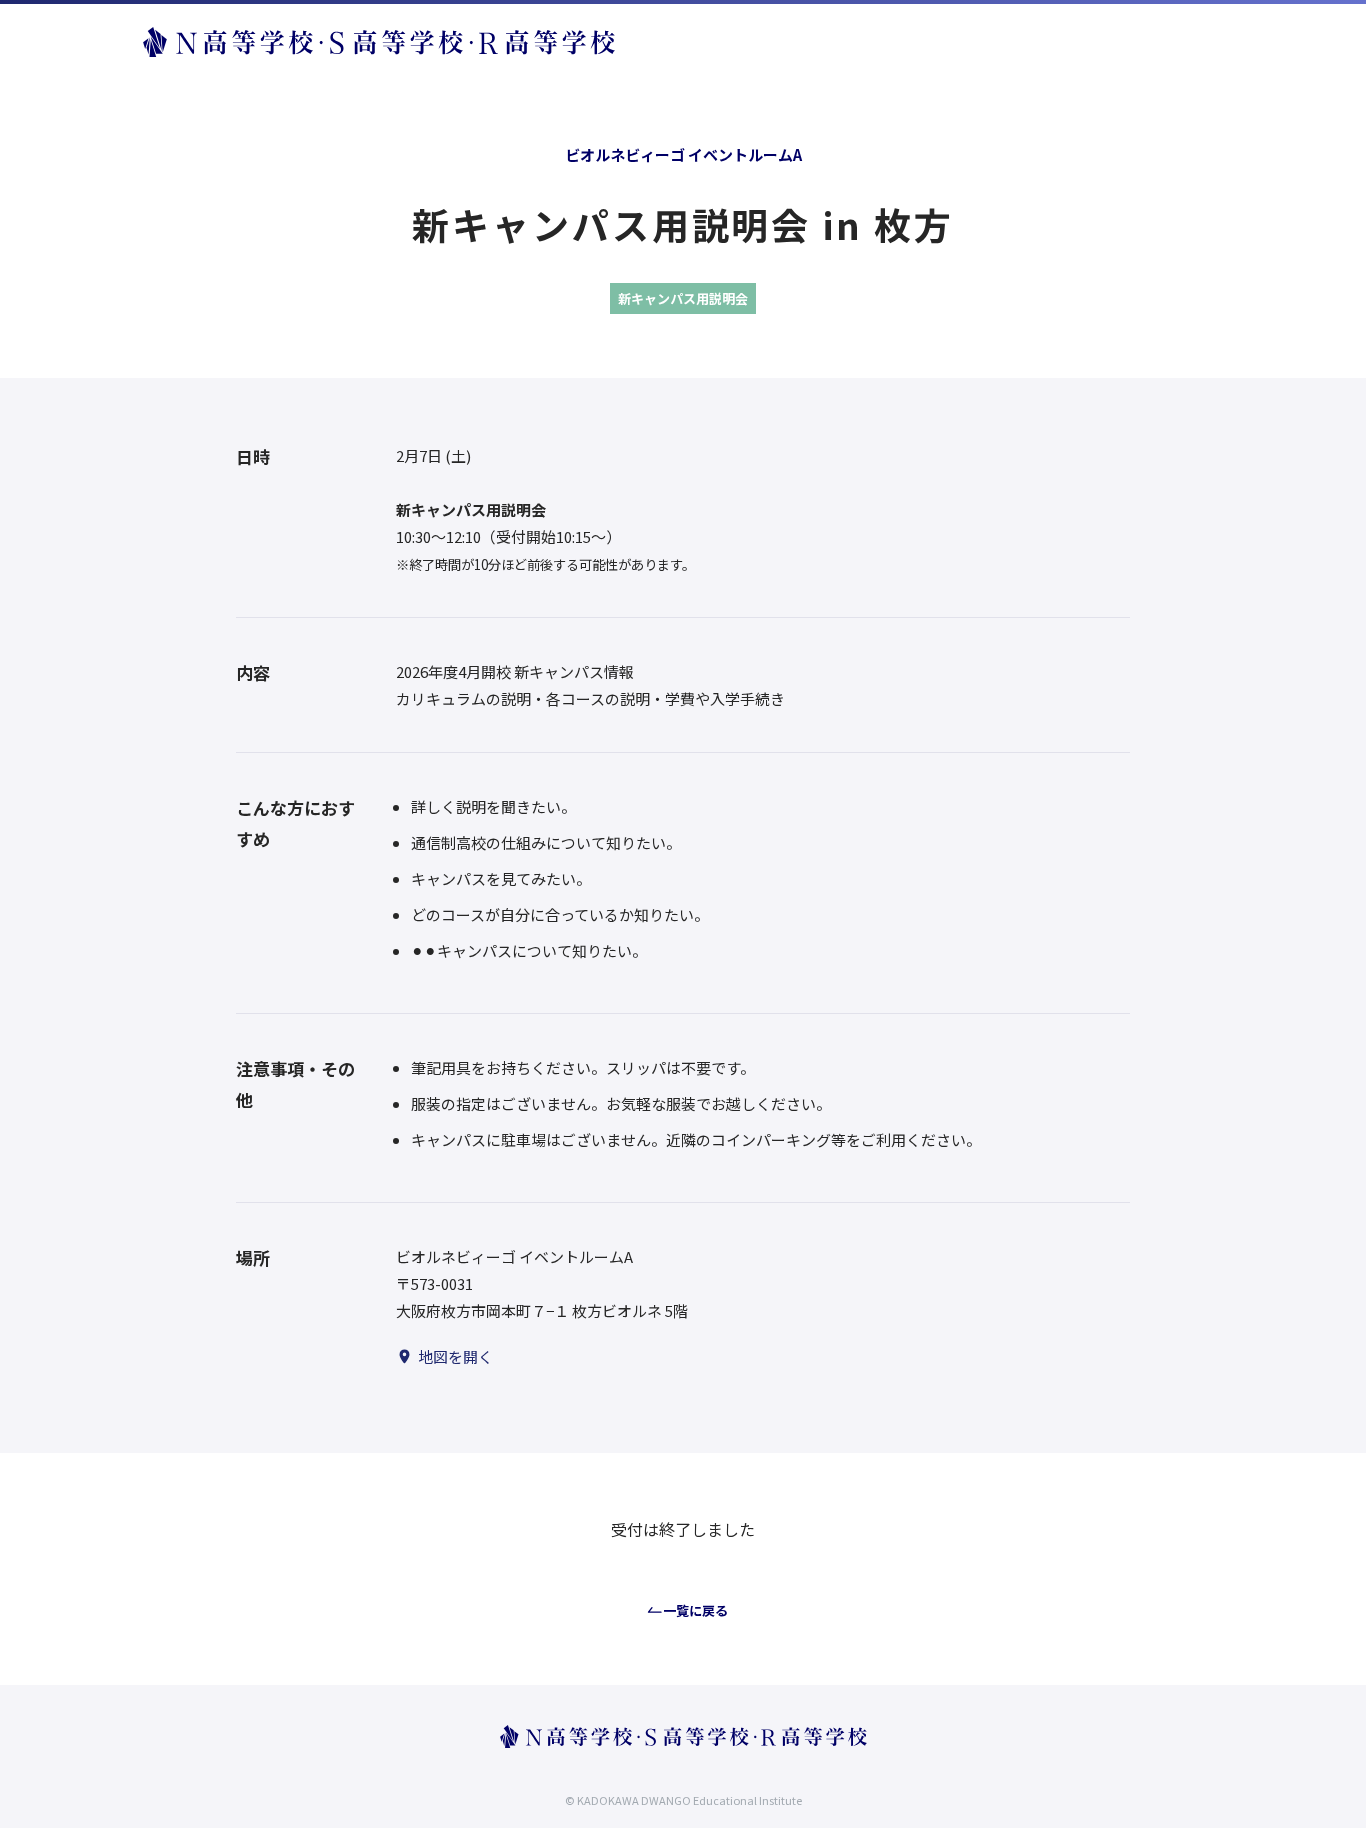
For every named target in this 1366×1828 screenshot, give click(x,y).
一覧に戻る (695, 1610)
